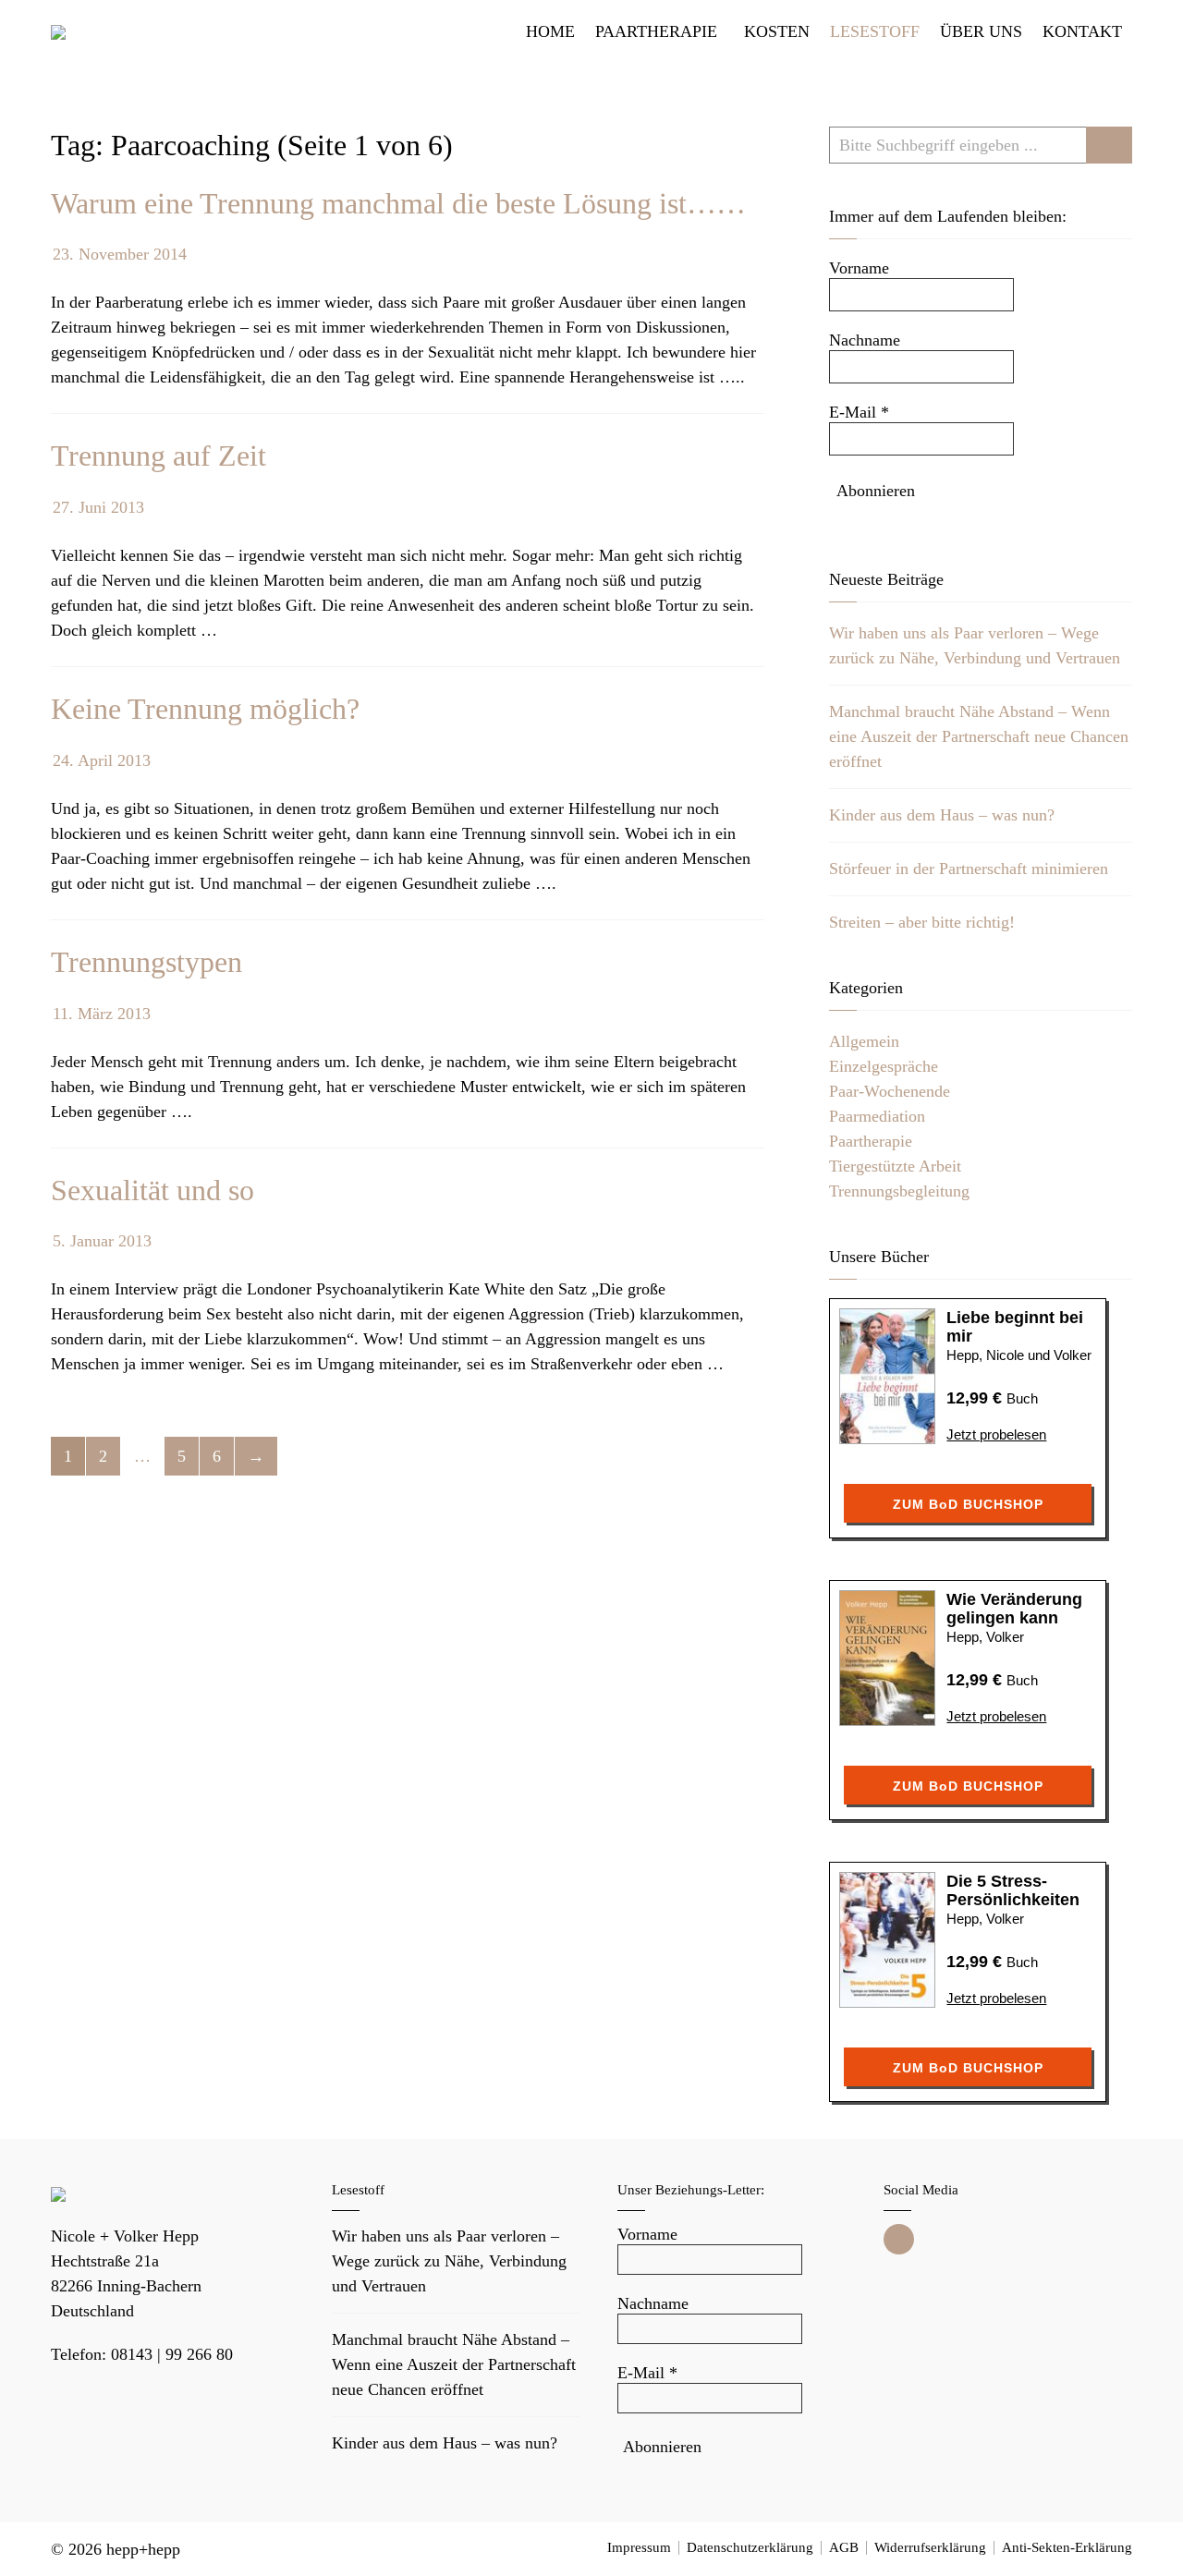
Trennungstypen (146, 962)
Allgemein (864, 1041)
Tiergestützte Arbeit (895, 1166)
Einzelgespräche (884, 1066)
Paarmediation (877, 1116)
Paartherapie (871, 1141)
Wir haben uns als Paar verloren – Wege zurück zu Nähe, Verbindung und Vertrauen (449, 2261)
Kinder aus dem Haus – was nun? (942, 815)
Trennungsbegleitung (899, 1191)
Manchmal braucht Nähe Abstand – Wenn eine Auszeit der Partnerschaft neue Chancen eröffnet (979, 736)
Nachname (865, 340)
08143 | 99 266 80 (172, 2354)
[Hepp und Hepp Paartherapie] (58, 32)
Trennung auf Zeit (159, 456)
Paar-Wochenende (890, 1091)
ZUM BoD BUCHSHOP (968, 1504)
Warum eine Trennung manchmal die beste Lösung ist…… (398, 203)
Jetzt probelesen (996, 1434)
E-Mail (859, 412)
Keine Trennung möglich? (205, 709)
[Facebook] (899, 2239)
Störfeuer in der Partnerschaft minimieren (969, 869)
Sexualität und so (152, 1190)
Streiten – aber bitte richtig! (922, 922)
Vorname (859, 268)
